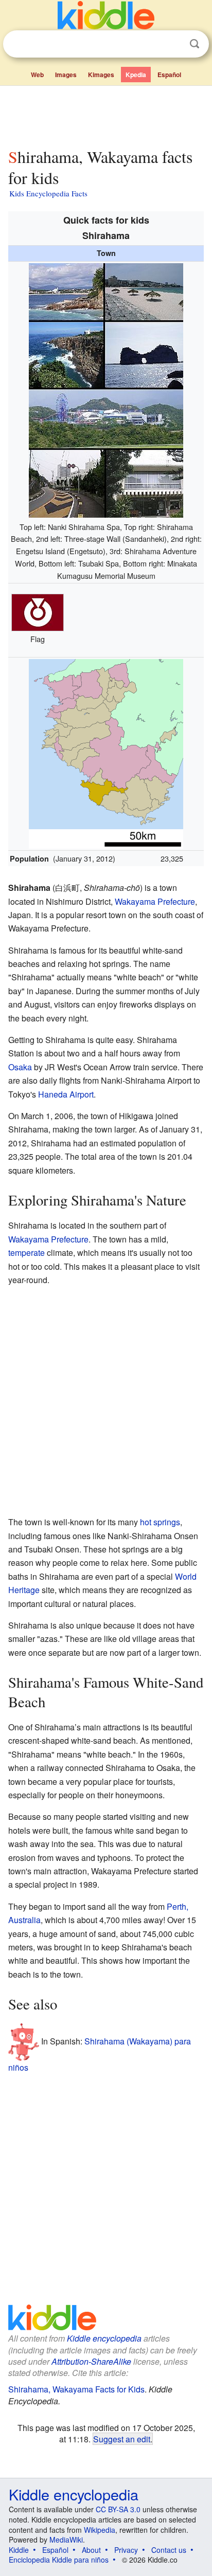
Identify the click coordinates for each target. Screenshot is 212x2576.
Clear (173, 44)
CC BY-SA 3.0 (118, 2509)
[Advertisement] (106, 115)
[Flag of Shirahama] (38, 611)
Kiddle (19, 2550)
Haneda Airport (66, 1094)
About (91, 2550)
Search (195, 44)
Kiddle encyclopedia (104, 2338)
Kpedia (136, 75)
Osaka (20, 1067)
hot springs (160, 1522)
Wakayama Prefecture (155, 901)
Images (66, 75)
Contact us (169, 2550)
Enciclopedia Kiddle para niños (59, 2560)
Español (169, 75)
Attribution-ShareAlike (91, 2361)
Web (37, 75)
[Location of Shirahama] (106, 752)
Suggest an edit (122, 2439)
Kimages (101, 75)
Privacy (126, 2550)
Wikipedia (100, 2530)
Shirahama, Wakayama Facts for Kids (76, 2389)
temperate (26, 1253)
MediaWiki (66, 2540)
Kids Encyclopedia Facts (48, 193)
